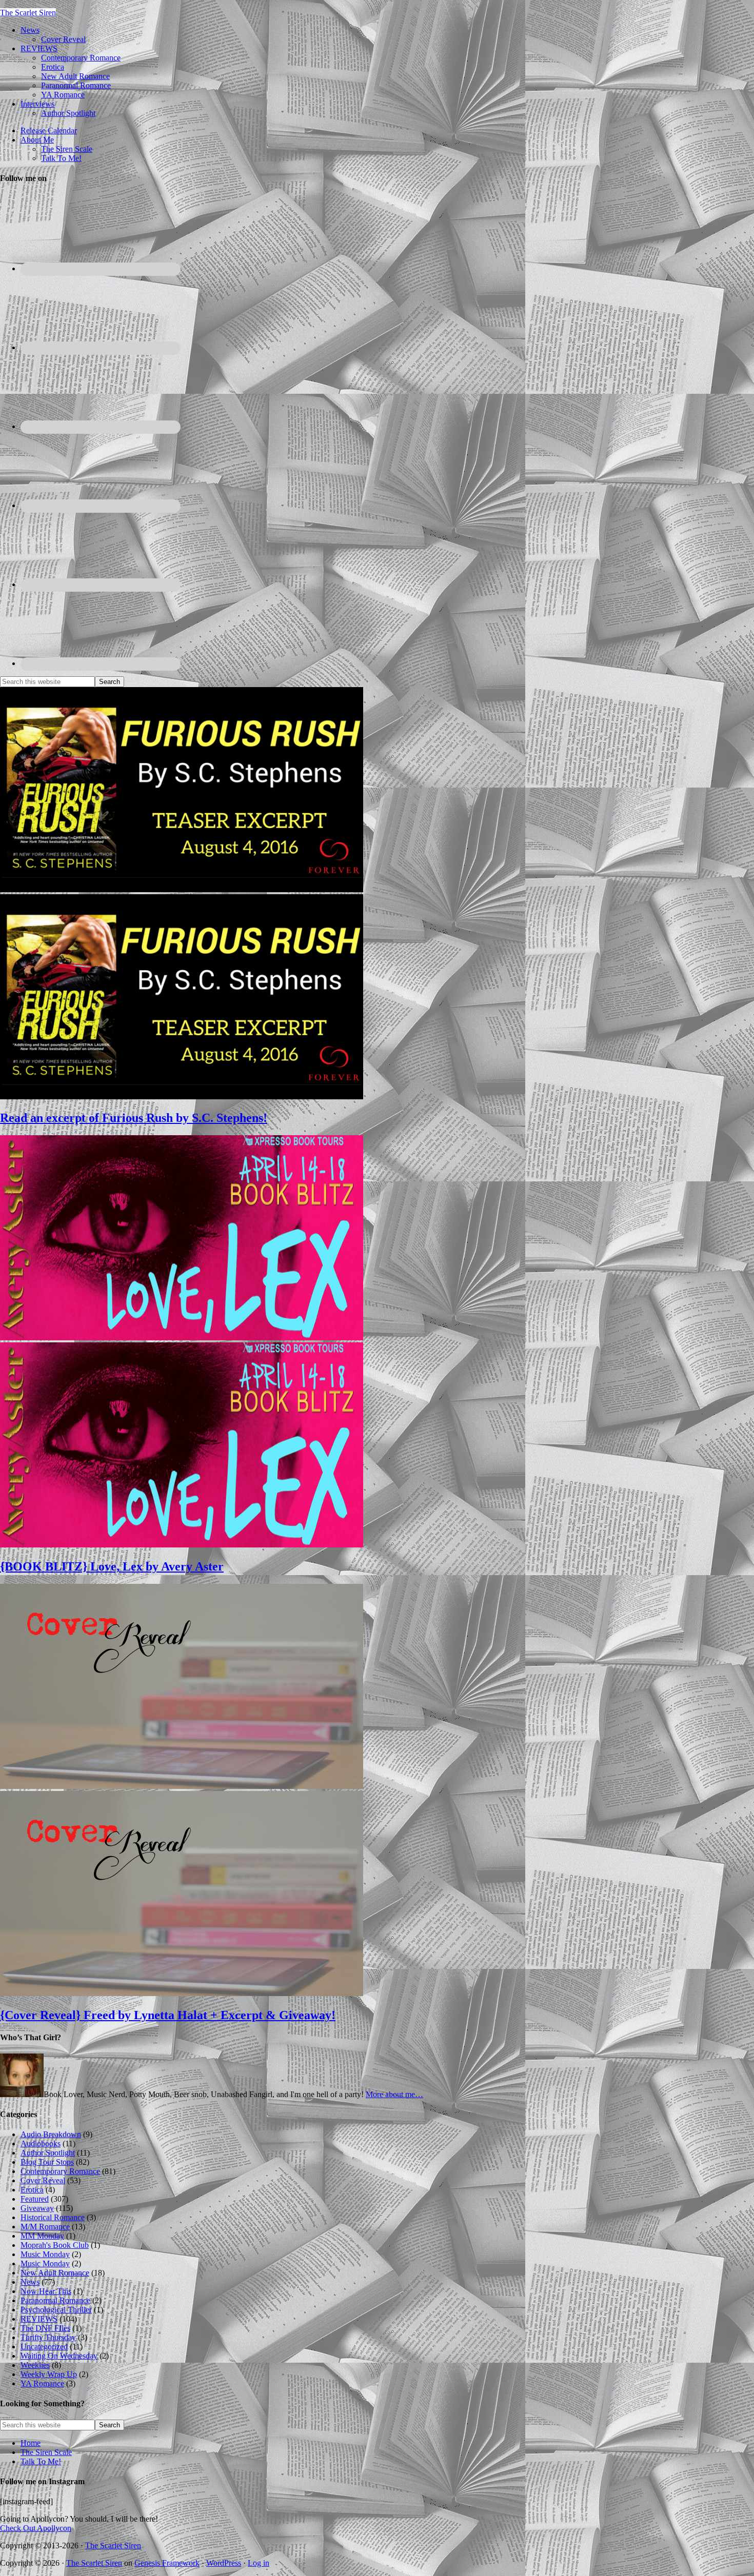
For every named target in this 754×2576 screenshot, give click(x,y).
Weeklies (35, 2365)
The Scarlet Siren (28, 13)
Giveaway (37, 2208)
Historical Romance (53, 2217)
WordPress (224, 2563)
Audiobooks (41, 2144)
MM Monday (42, 2236)
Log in (259, 2563)
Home (31, 2443)
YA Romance (42, 2383)
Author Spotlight (48, 2153)
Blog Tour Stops (47, 2162)
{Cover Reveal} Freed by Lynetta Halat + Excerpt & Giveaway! (168, 2015)
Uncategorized (44, 2347)
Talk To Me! (41, 2461)
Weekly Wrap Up (49, 2374)
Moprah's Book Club (55, 2245)
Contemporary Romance (60, 2171)
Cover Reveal (43, 2180)
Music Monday (45, 2254)
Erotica (32, 2190)
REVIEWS (39, 2319)
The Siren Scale (46, 2452)
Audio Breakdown (51, 2134)
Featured (35, 2199)
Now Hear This (46, 2291)
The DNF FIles (45, 2328)
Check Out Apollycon (36, 2528)
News (30, 2282)
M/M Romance (45, 2227)
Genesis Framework (167, 2563)
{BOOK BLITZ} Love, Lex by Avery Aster (112, 1566)
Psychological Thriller (56, 2310)
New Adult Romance (55, 2273)
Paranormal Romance (55, 2300)
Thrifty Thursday (48, 2337)
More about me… (394, 2094)
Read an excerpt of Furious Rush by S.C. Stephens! (134, 1118)
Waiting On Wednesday (59, 2356)
